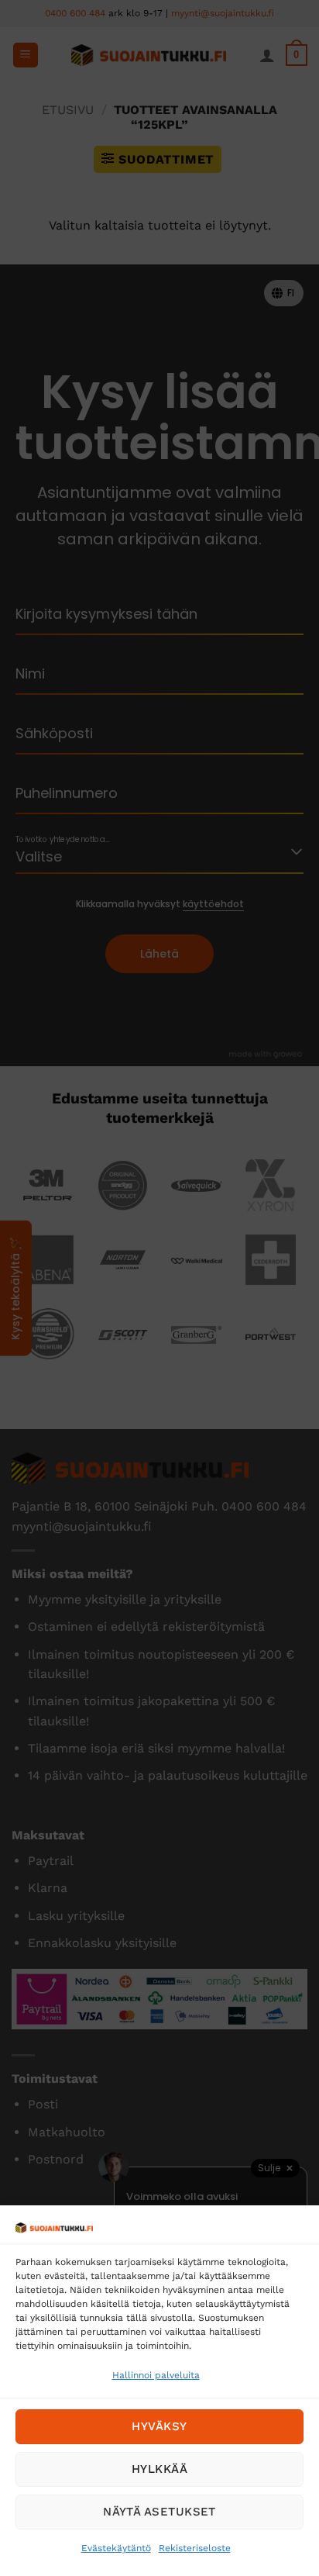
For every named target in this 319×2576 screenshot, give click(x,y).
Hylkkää (159, 2469)
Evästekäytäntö (116, 2548)
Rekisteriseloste (195, 2548)
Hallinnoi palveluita (156, 2375)
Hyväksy (159, 2426)
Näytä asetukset (159, 2512)
